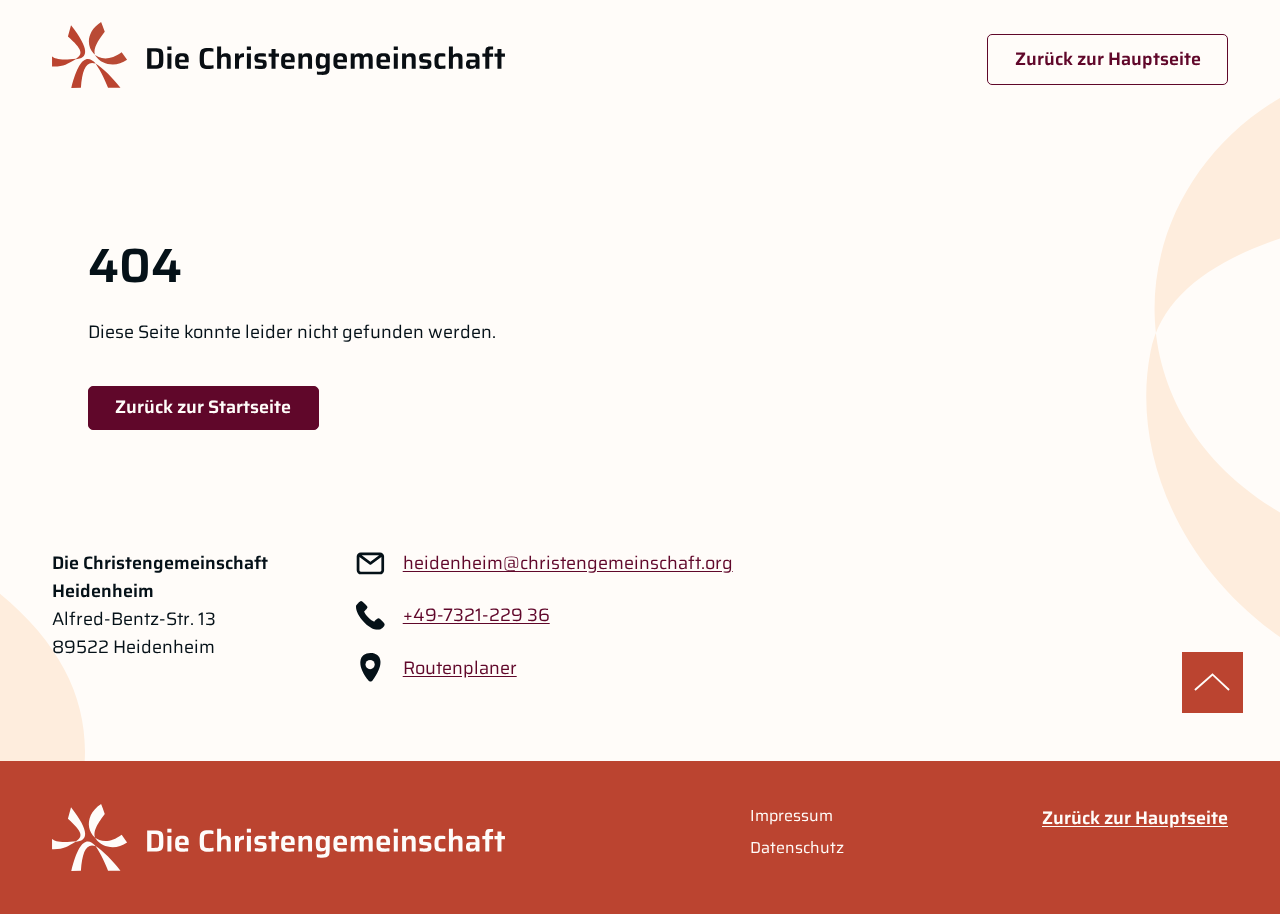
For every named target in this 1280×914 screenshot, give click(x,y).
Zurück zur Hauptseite (1108, 59)
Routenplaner (460, 668)
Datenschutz (797, 848)
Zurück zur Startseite (203, 407)
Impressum (791, 816)
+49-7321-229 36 (476, 615)
